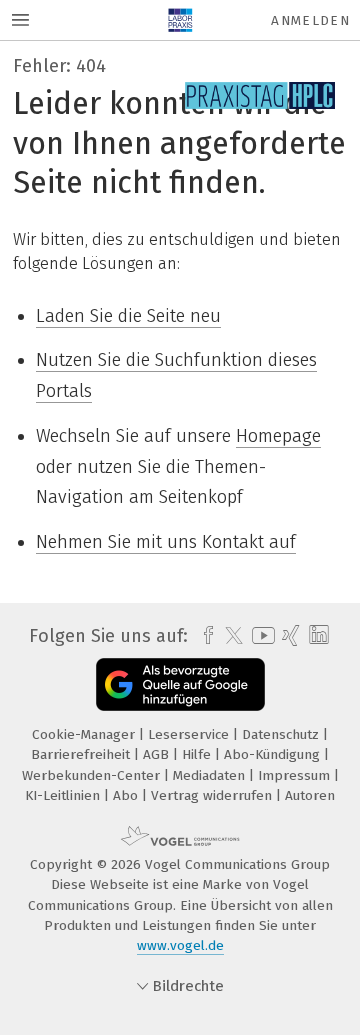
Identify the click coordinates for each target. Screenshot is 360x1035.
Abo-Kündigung (274, 754)
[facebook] (203, 636)
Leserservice (190, 734)
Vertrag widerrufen (213, 795)
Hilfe (198, 754)
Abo (127, 795)
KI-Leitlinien (64, 795)
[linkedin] (316, 635)
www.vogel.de (180, 945)
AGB (158, 754)
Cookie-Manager (85, 734)
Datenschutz (282, 734)
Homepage (278, 436)
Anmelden (310, 20)
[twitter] (229, 636)
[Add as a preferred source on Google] (180, 684)
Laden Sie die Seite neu (128, 316)
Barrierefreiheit (82, 754)
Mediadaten (211, 775)
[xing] (288, 636)
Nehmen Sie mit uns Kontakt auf (166, 542)
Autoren (310, 795)
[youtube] (260, 635)
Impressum (296, 775)
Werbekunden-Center (93, 775)
